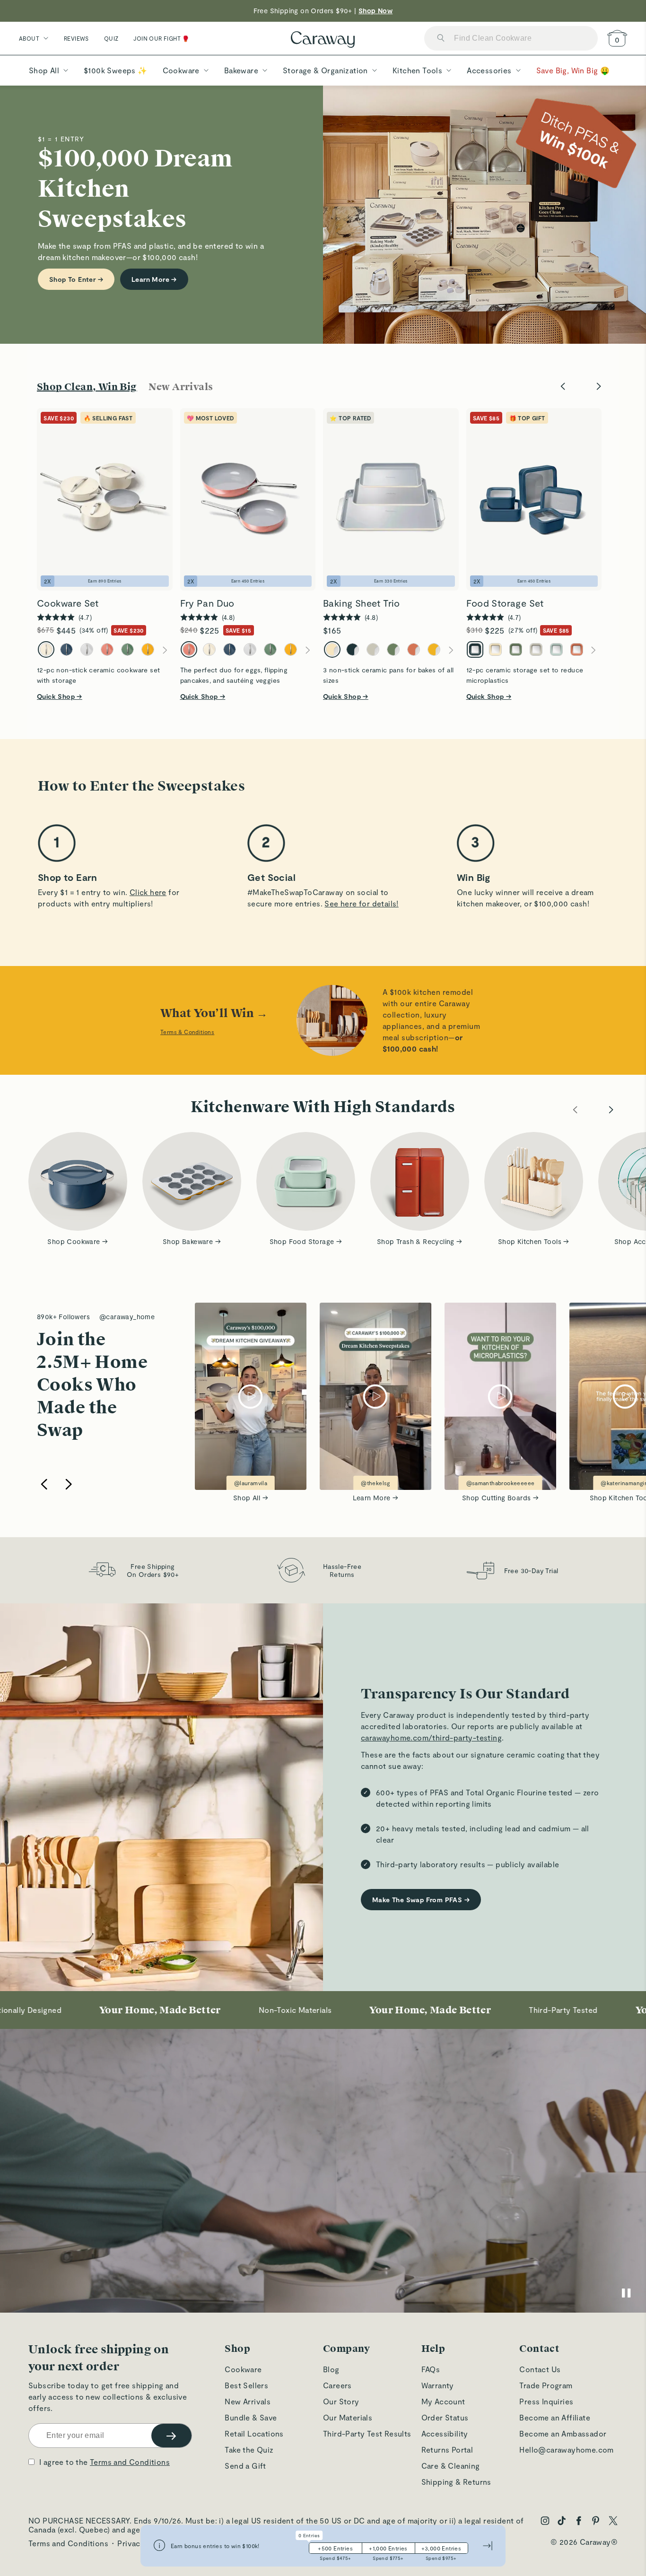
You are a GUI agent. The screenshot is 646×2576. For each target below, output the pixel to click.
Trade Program (546, 2385)
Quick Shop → (60, 696)
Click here (148, 892)
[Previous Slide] (563, 387)
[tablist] (131, 387)
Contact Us (540, 2369)
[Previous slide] (44, 1485)
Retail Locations (254, 2433)
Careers (337, 2385)
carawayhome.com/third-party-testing (431, 1737)
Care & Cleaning (451, 2466)
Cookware (243, 2369)
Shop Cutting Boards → (500, 1498)
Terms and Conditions (130, 2462)
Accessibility (445, 2433)
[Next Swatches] (165, 650)
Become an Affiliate (555, 2417)
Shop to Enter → (76, 279)
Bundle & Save (251, 2417)
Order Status (445, 2417)
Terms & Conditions (187, 1032)
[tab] (87, 387)
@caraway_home (127, 1317)
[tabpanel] (323, 541)
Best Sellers (246, 2385)
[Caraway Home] (323, 40)
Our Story (341, 2401)
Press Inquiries (546, 2401)
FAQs (431, 2369)
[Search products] (441, 39)
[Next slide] (69, 1485)
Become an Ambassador (563, 2433)
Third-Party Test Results (367, 2433)
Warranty (438, 2385)
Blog (331, 2369)
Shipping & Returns (456, 2482)
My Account (443, 2401)
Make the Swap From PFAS (421, 1900)
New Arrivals (248, 2401)
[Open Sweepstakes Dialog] (159, 2546)
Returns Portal (447, 2450)
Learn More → (154, 279)
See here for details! (361, 903)
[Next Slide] (599, 387)
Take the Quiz (249, 2450)
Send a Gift (245, 2466)
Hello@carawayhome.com (566, 2450)
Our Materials (348, 2417)
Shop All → (251, 1498)
